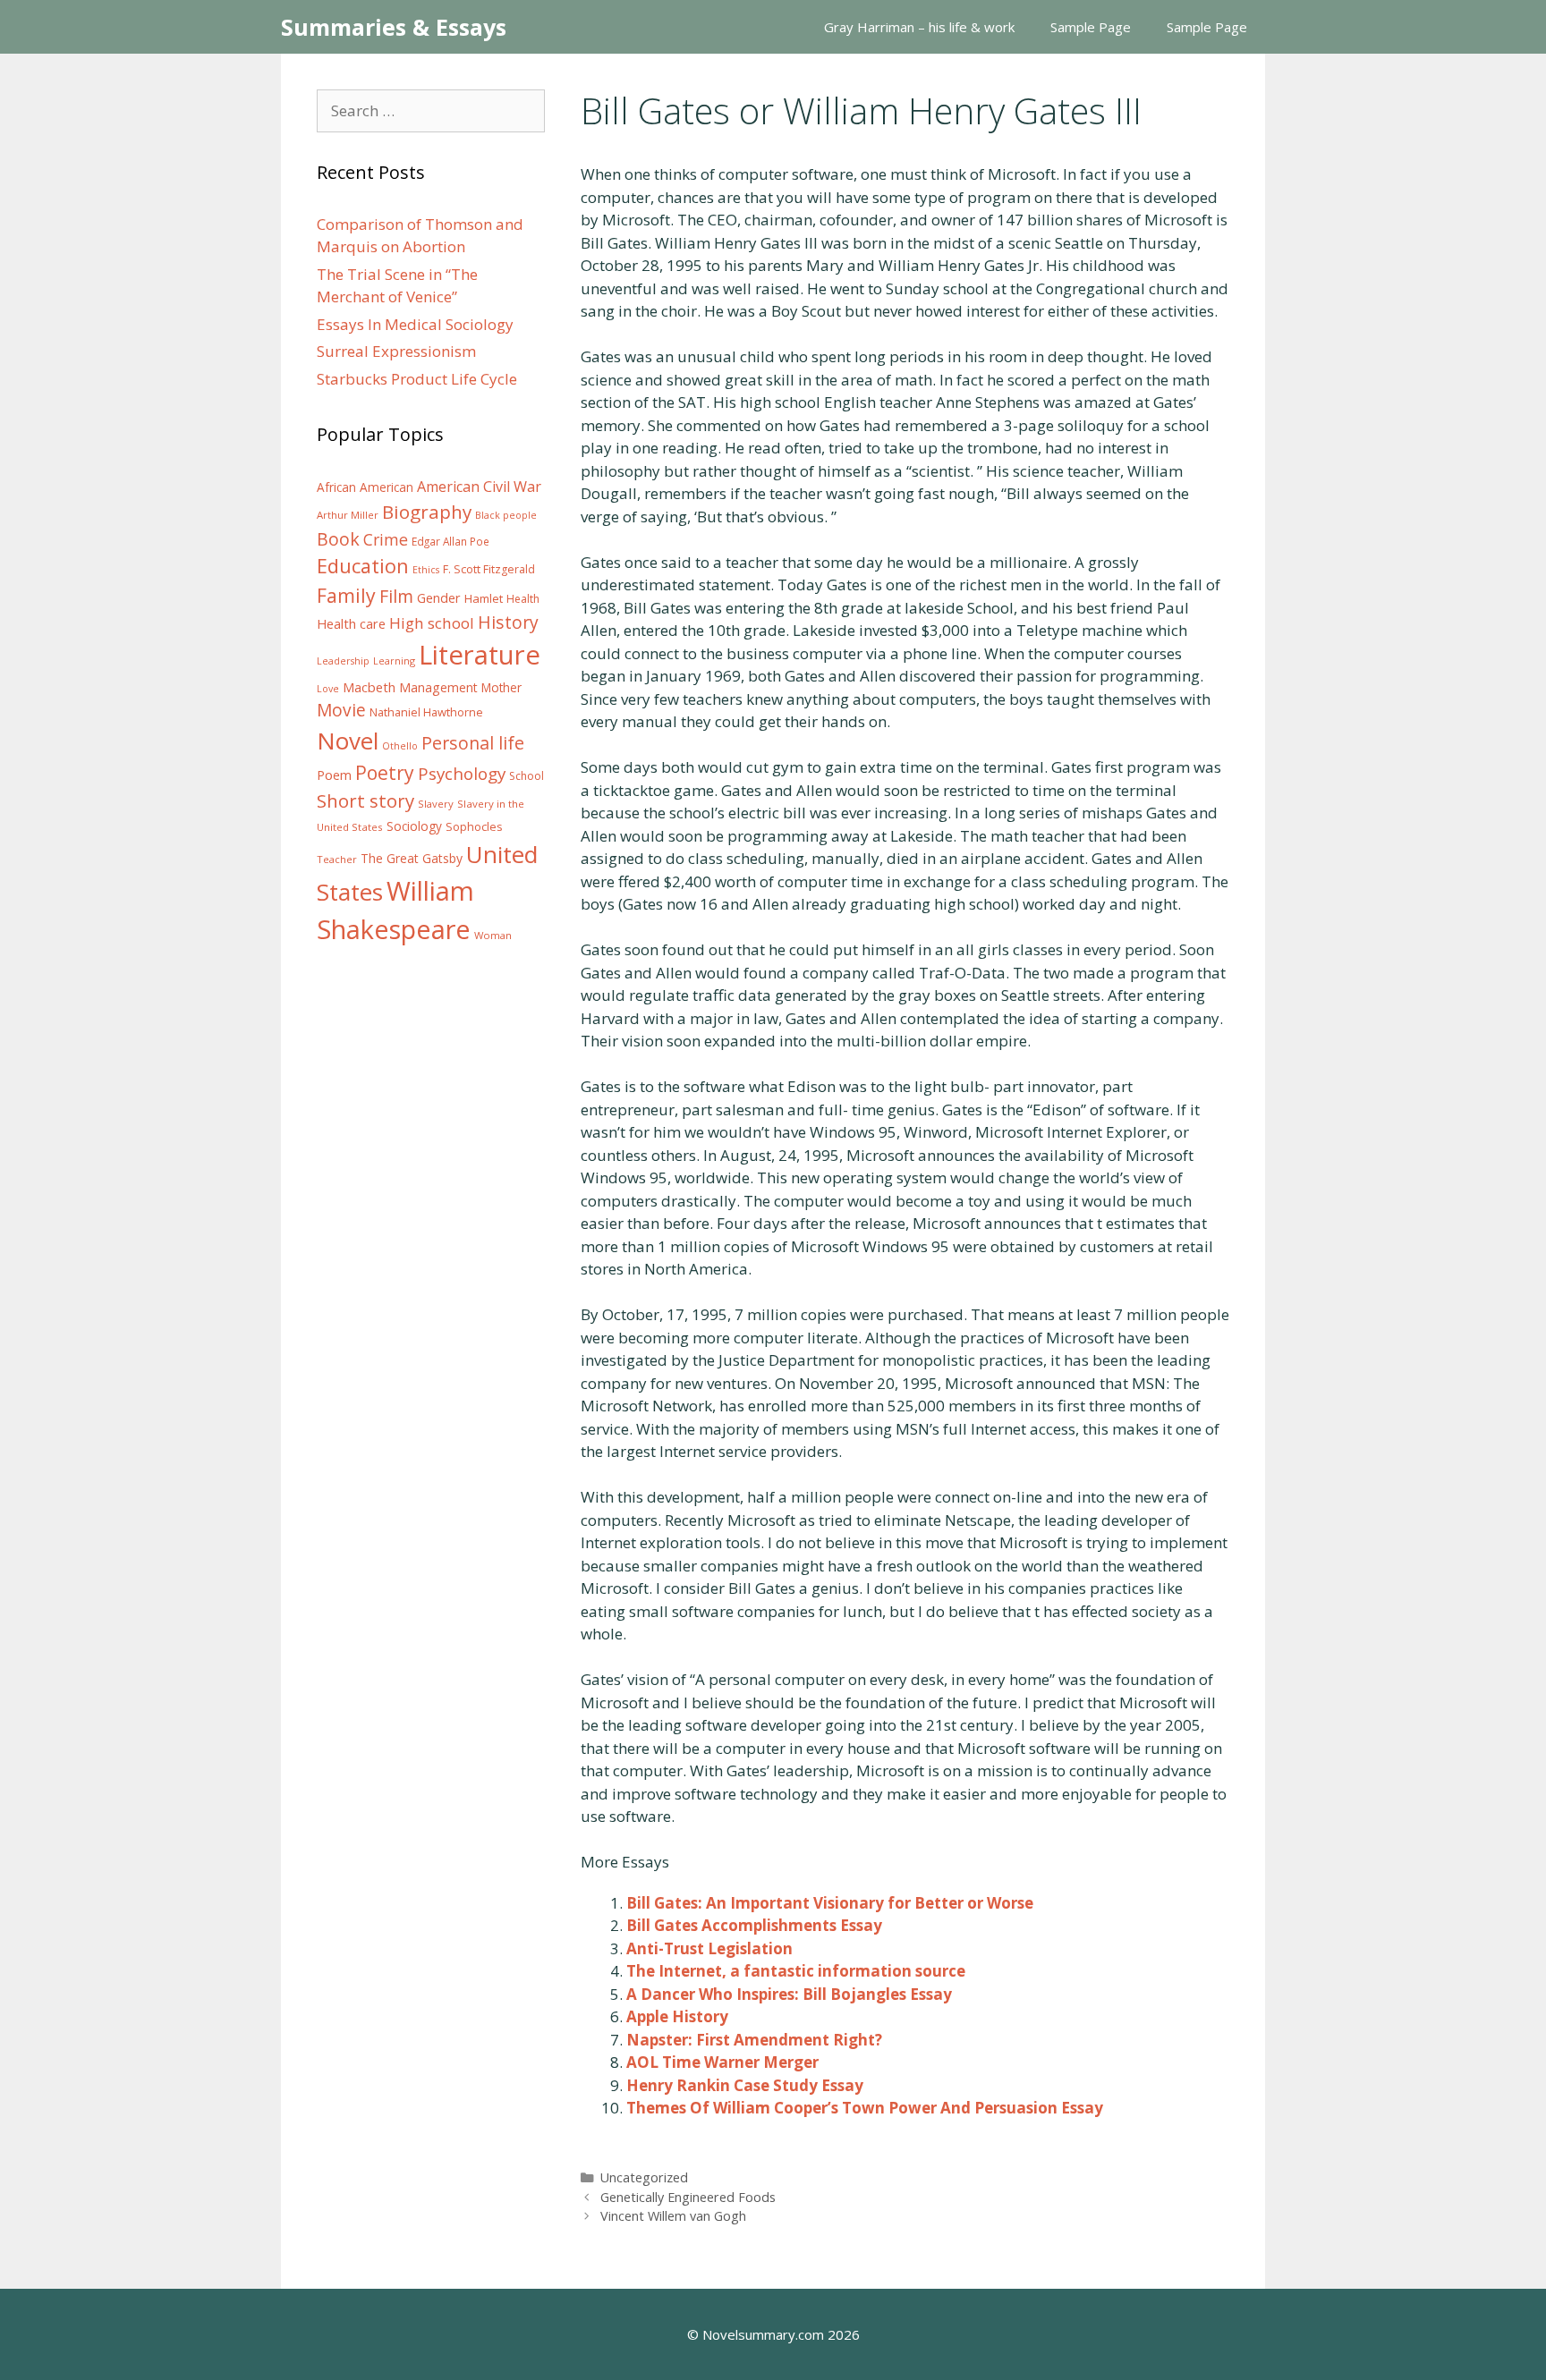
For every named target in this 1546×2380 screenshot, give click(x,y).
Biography (427, 512)
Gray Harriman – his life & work (919, 27)
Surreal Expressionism (396, 351)
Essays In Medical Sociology (415, 324)
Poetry (385, 772)
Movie (341, 710)
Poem (334, 775)
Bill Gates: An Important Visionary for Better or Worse (830, 1903)
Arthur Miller (348, 515)
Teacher (337, 859)
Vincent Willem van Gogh (673, 2216)
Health (523, 599)
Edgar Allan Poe (450, 541)
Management (438, 687)
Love (328, 689)
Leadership (343, 661)
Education (363, 566)
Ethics (426, 570)
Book (338, 539)
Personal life (473, 743)
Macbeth (369, 687)
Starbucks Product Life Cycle (417, 379)
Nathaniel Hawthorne (426, 712)
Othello (400, 746)
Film (396, 596)
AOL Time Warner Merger (722, 2062)
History (508, 622)
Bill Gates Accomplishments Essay (754, 1925)
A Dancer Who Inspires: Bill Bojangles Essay (789, 1994)
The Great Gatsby (412, 858)
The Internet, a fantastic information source (796, 1971)
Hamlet (484, 598)
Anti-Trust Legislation (709, 1948)
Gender (439, 598)
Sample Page (1091, 27)
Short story (365, 800)
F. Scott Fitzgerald (489, 569)
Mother (501, 688)
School (527, 776)
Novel (348, 741)
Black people (506, 515)
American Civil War (479, 487)
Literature (480, 655)
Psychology (462, 774)
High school (432, 623)
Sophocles (474, 826)
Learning (394, 661)
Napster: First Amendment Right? (754, 2040)
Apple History (677, 2016)
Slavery (436, 804)
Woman (493, 935)
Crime (386, 539)
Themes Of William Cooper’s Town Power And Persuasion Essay (865, 2108)
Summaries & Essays (394, 27)
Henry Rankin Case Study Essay (745, 2085)
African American (365, 487)
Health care (351, 624)
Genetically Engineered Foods (688, 2197)
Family (346, 595)
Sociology (414, 826)
